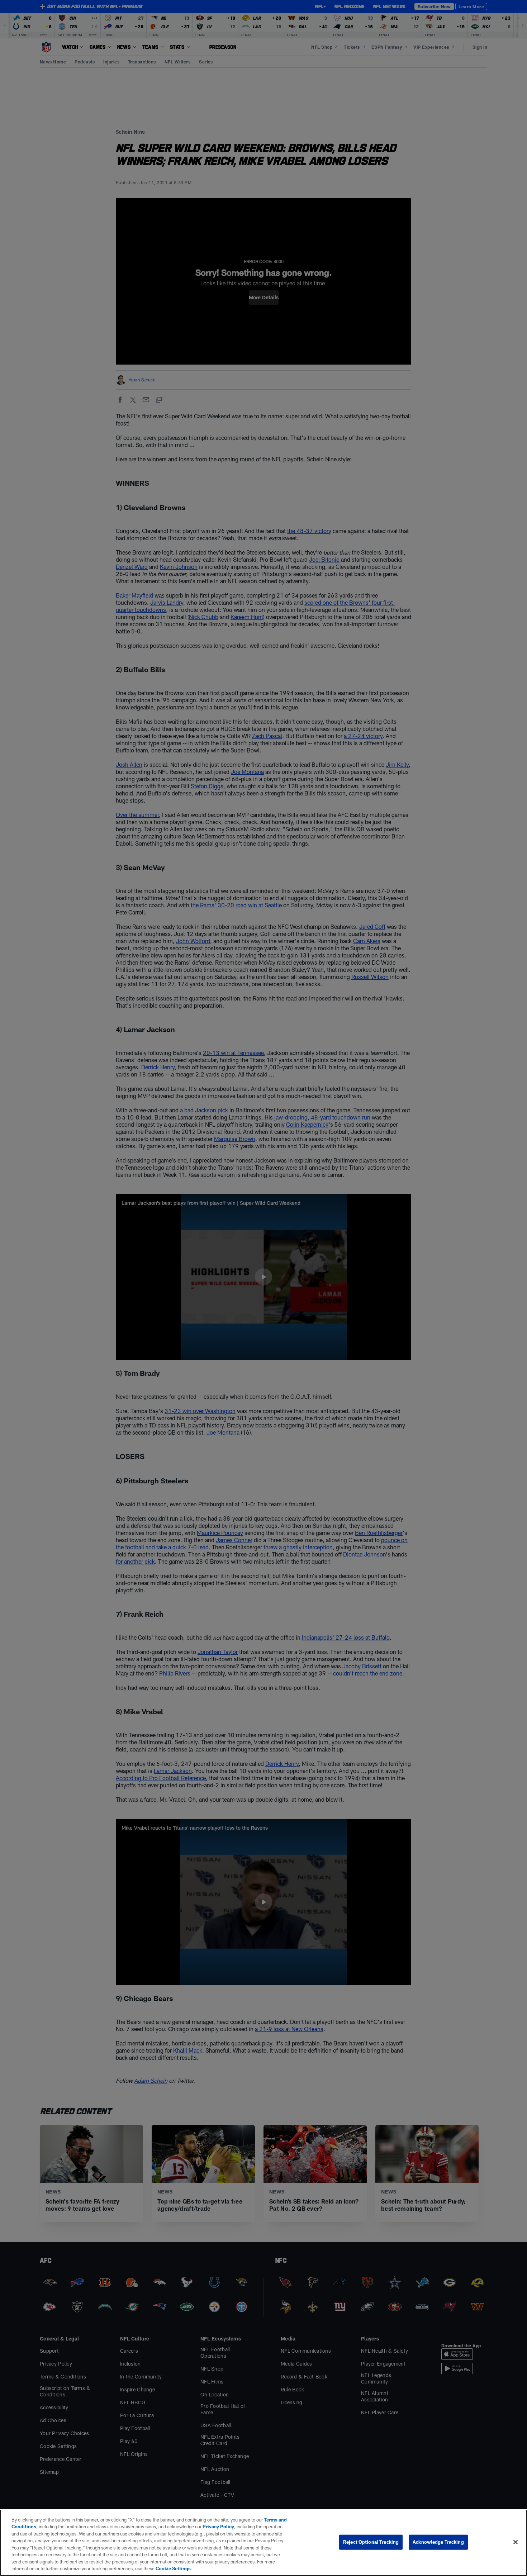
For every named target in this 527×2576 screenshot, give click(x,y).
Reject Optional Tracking (371, 2542)
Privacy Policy (218, 2527)
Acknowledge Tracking (438, 2542)
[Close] (516, 2542)
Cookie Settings (173, 2568)
